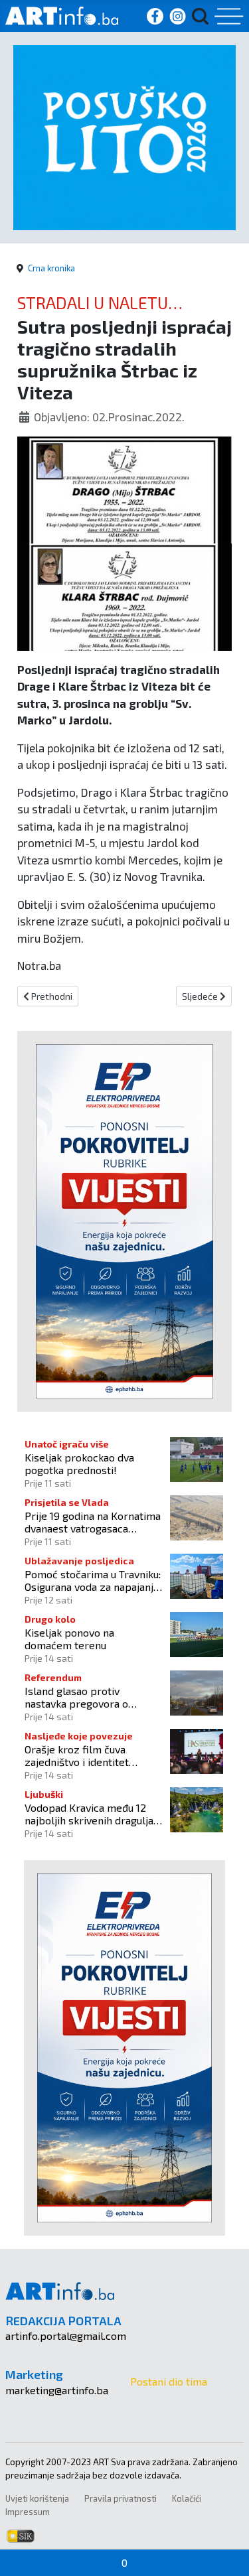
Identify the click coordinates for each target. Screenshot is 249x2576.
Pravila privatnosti (121, 2498)
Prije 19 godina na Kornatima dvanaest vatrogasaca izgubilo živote (93, 1522)
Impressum (28, 2512)
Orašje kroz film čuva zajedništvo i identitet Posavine (77, 1755)
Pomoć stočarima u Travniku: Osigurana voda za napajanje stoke (93, 1580)
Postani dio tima (169, 2381)
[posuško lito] (124, 136)
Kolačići (187, 2498)
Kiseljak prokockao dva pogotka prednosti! (79, 1463)
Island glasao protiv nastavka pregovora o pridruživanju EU (76, 1697)
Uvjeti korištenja (37, 2498)
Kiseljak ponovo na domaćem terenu (69, 1639)
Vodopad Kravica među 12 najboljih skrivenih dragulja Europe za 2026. (89, 1814)
